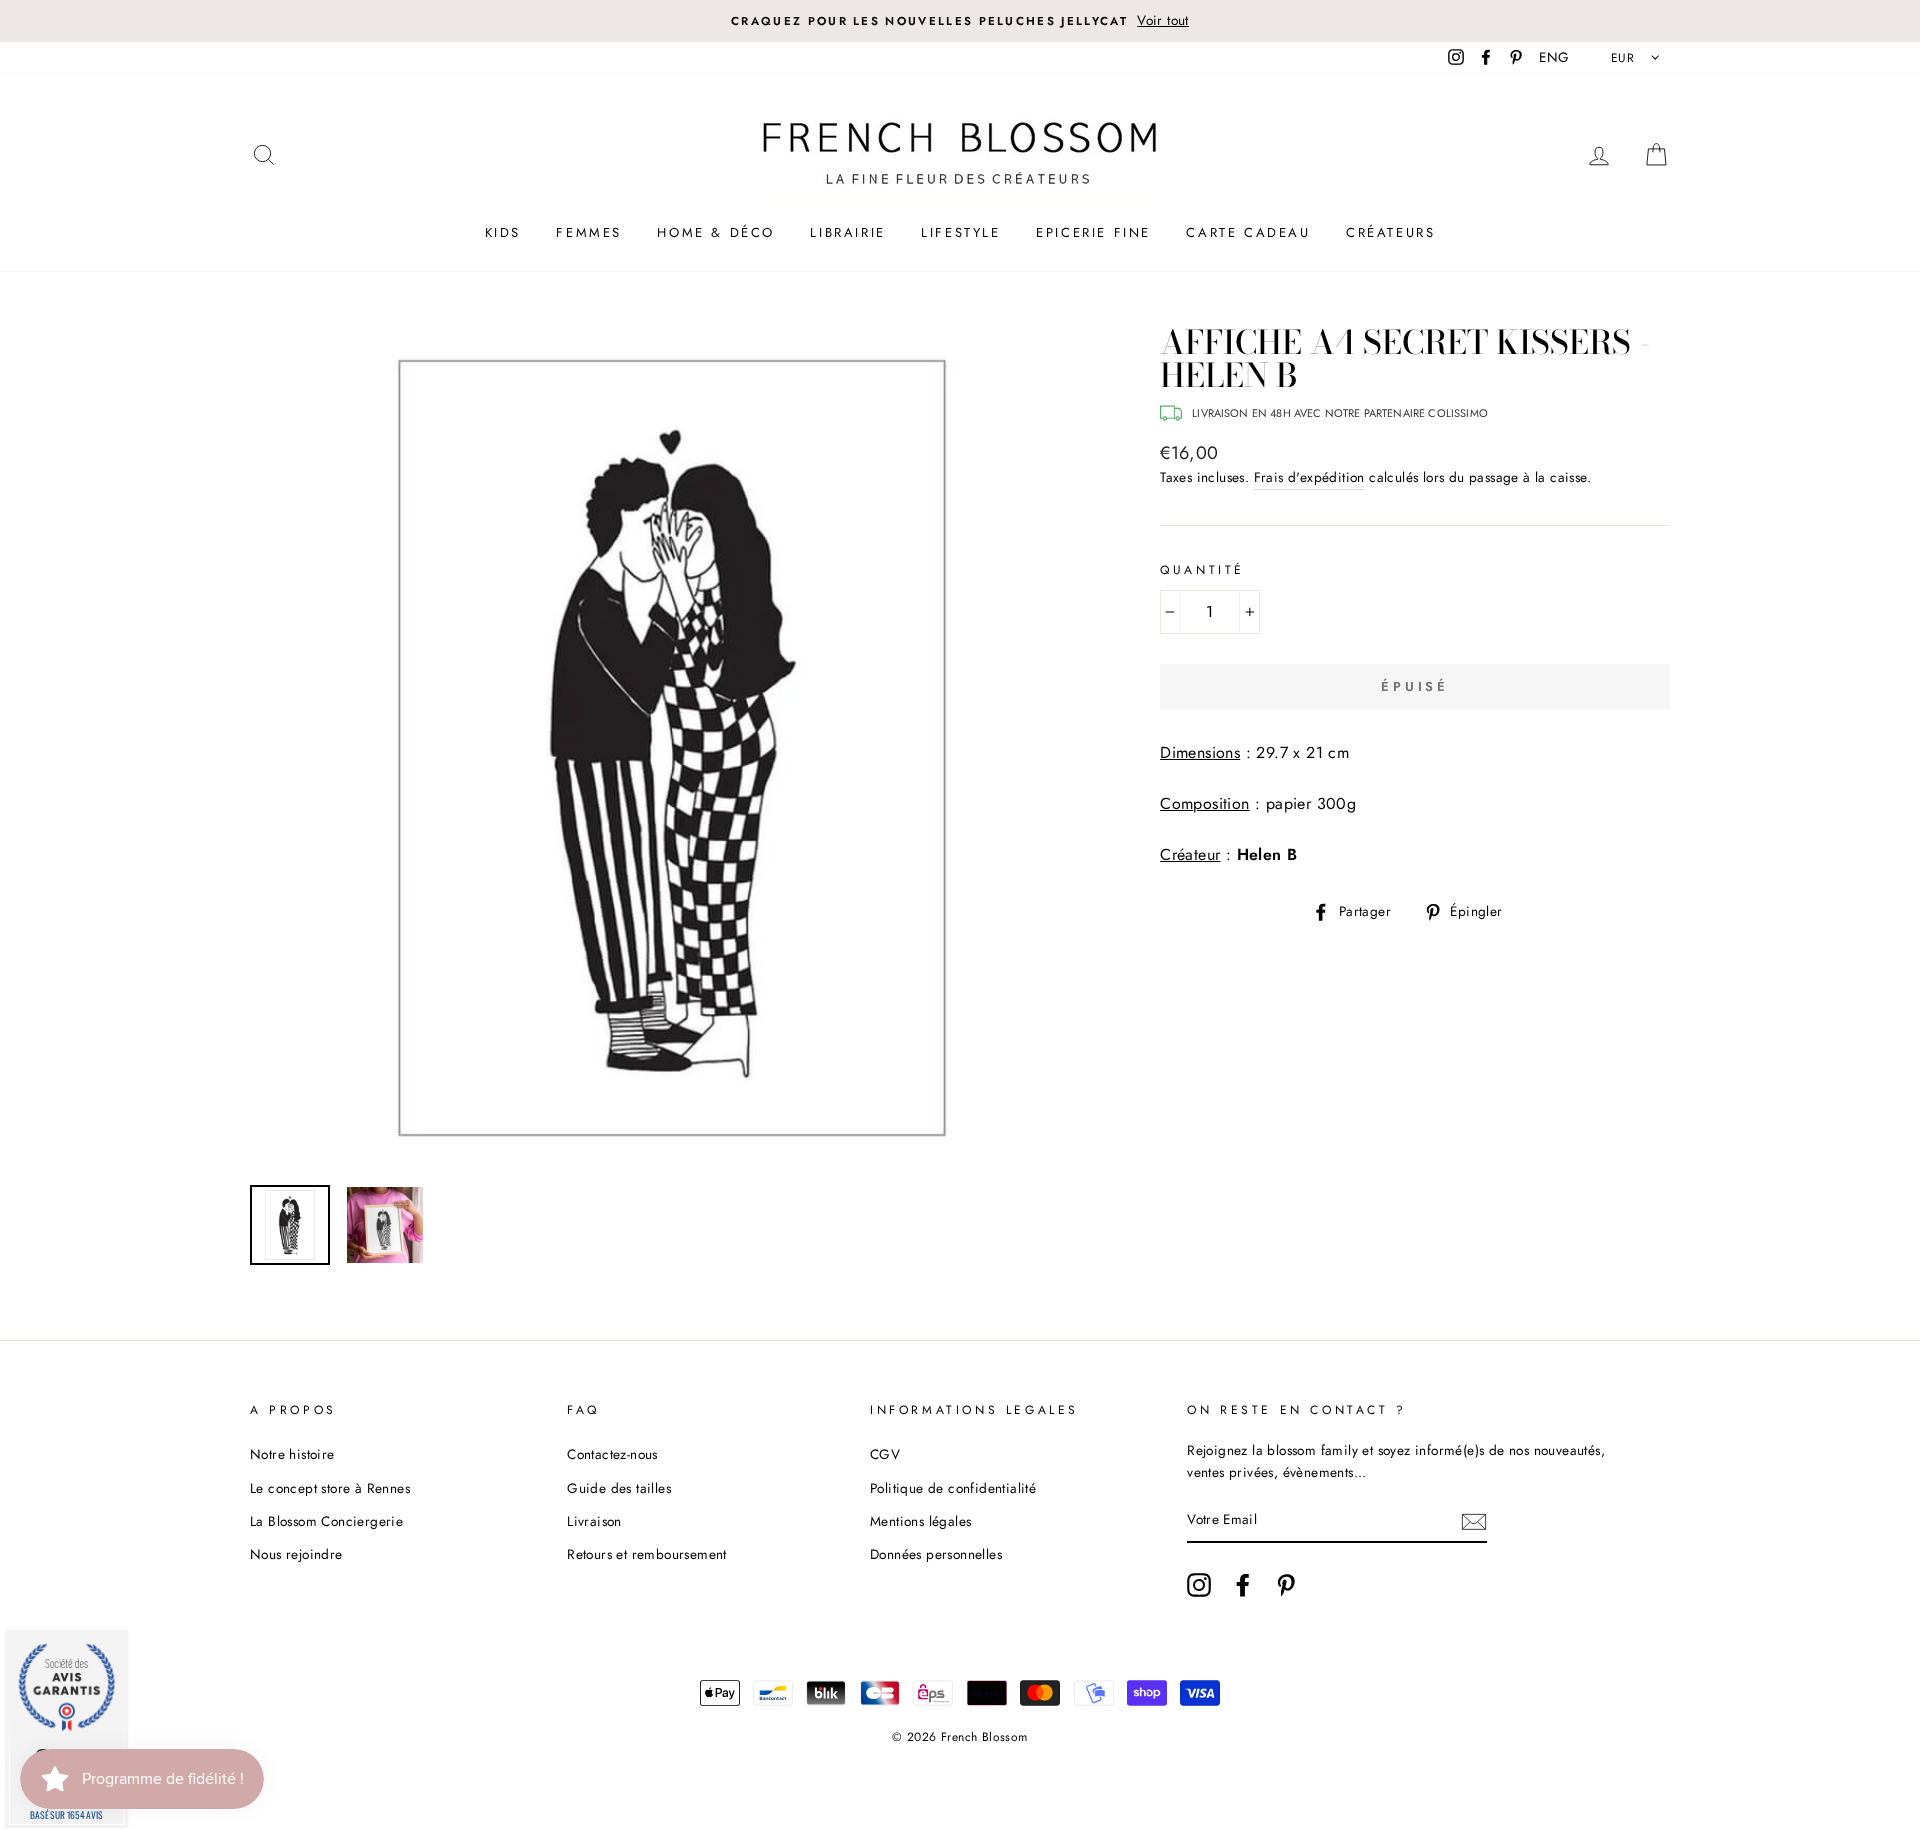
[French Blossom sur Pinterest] (1286, 1585)
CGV (885, 1454)
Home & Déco (716, 232)
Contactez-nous (612, 1454)
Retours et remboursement (647, 1554)
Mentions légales (920, 1521)
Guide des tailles (619, 1488)
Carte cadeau (1248, 232)
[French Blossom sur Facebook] (1243, 1585)
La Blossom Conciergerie (326, 1521)
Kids (503, 232)
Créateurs (1390, 232)
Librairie (847, 232)
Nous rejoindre (296, 1554)
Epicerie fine (1093, 232)
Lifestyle (960, 232)
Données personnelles (936, 1554)
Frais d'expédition (1309, 477)
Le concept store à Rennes (330, 1488)
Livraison (594, 1521)
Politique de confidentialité (953, 1488)
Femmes (589, 232)
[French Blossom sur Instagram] (1199, 1585)
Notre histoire (292, 1454)
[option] (960, 21)
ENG (1554, 57)
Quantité (1202, 570)
